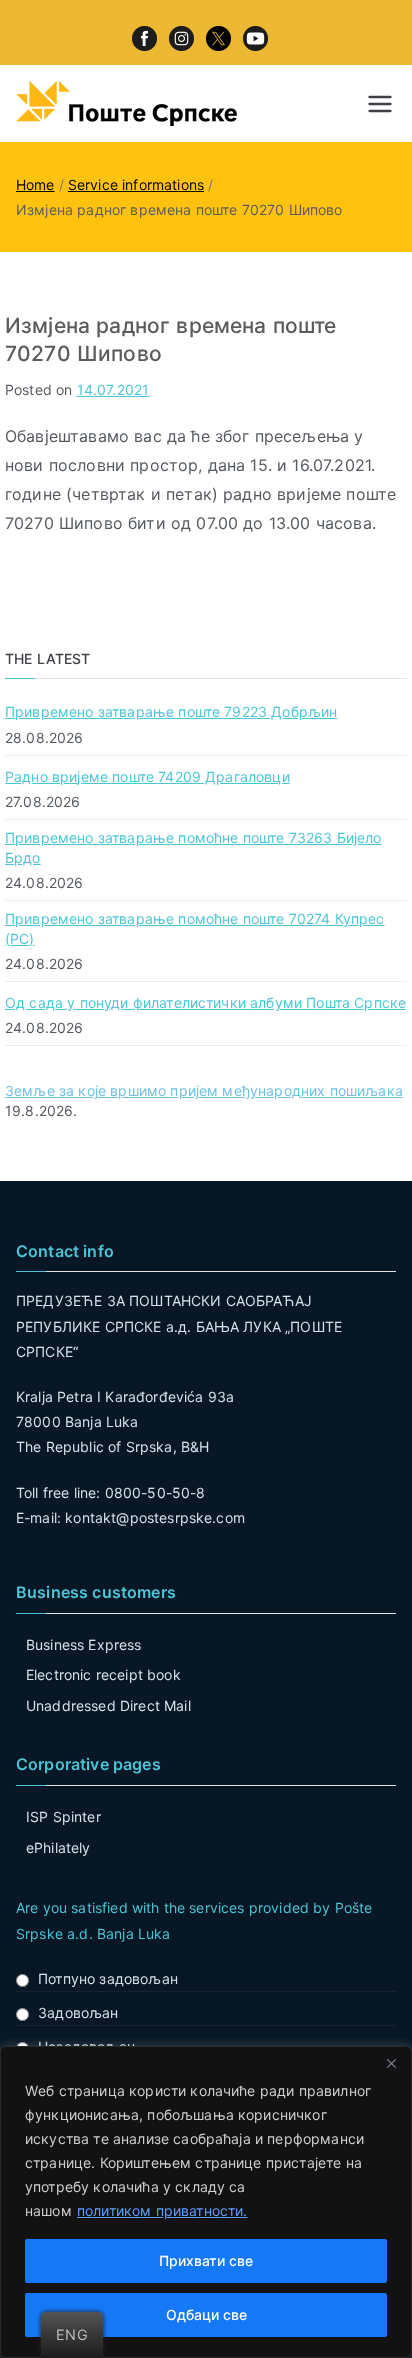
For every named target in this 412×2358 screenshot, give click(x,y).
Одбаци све (206, 2314)
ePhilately (58, 1847)
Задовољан (78, 2012)
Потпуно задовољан (108, 1978)
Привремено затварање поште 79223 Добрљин (171, 711)
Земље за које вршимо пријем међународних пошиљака (204, 1090)
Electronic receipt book (103, 1674)
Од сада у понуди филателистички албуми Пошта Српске (205, 1002)
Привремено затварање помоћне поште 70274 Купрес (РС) (195, 928)
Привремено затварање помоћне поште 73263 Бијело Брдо (193, 847)
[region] (206, 2202)
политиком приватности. (162, 2210)
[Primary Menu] (380, 104)
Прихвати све (206, 2260)
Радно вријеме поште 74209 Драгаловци (147, 776)
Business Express (84, 1644)
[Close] (391, 2063)
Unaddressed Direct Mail (108, 1705)
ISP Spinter (63, 1816)
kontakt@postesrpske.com (155, 1517)
